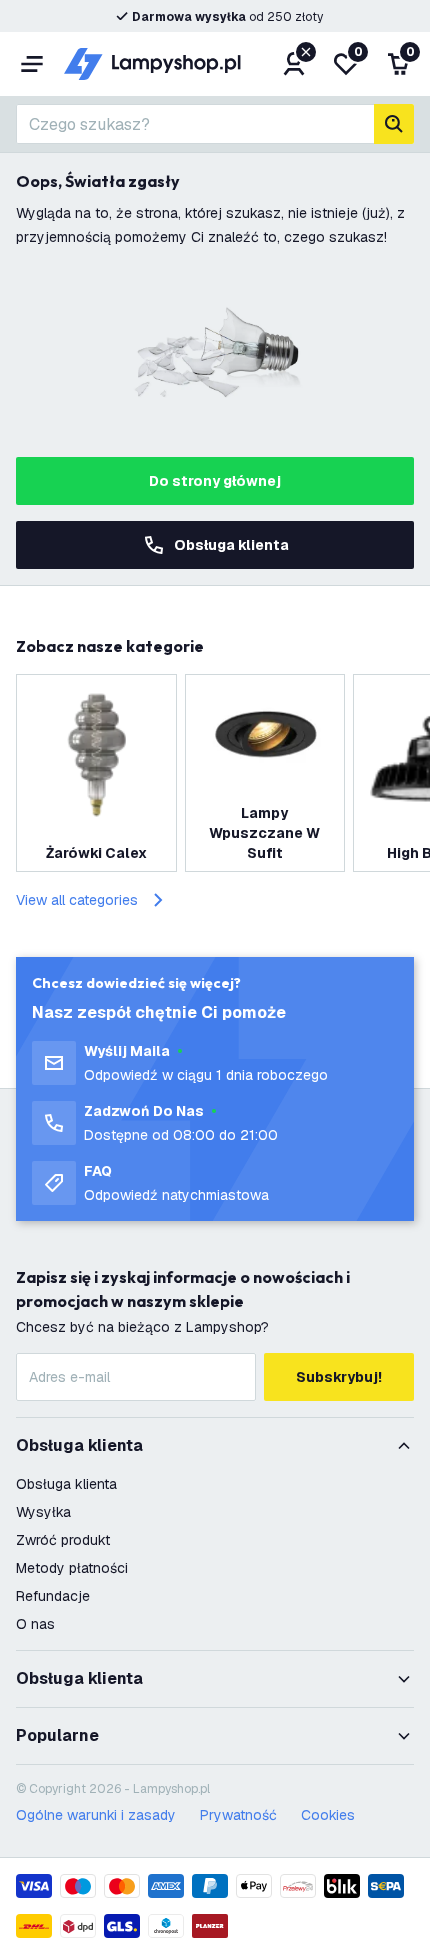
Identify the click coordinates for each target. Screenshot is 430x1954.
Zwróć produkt (63, 1540)
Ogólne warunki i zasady (96, 1815)
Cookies (328, 1815)
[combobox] (195, 124)
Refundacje (53, 1596)
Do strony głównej (215, 481)
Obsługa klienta (231, 545)
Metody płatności (72, 1568)
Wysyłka (43, 1512)
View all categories (77, 900)
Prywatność (238, 1815)
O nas (35, 1624)
